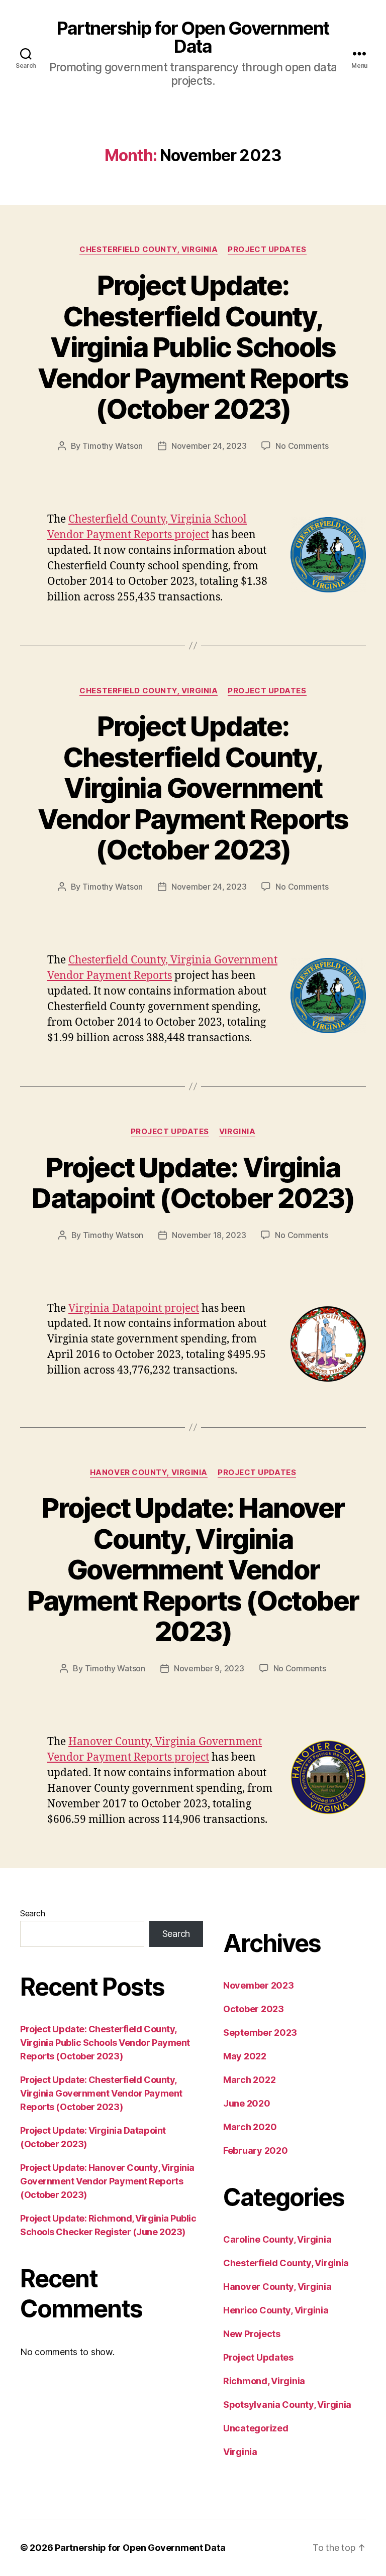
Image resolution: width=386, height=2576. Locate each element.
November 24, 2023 (209, 446)
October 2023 (254, 2009)
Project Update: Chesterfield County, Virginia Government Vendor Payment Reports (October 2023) (193, 788)
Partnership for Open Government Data (193, 37)
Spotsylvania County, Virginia (287, 2405)
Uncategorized (256, 2428)
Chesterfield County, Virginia (149, 250)
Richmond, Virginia (264, 2381)
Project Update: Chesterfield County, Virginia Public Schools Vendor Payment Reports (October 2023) (193, 347)
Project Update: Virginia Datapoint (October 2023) (193, 1183)
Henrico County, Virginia (276, 2310)
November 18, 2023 (209, 1235)
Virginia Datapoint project (134, 1309)
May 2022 (245, 2056)
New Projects (252, 2334)
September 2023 (260, 2033)
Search (32, 1913)
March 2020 (250, 2127)
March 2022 (249, 2080)
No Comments (302, 446)
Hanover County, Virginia (149, 1473)
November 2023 (259, 1985)
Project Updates (267, 250)
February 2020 (256, 2151)
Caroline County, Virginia (277, 2239)
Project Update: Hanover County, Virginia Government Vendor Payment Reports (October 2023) (193, 1570)
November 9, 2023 (209, 1668)
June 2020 (247, 2103)
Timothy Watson (113, 446)
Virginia (237, 1132)
